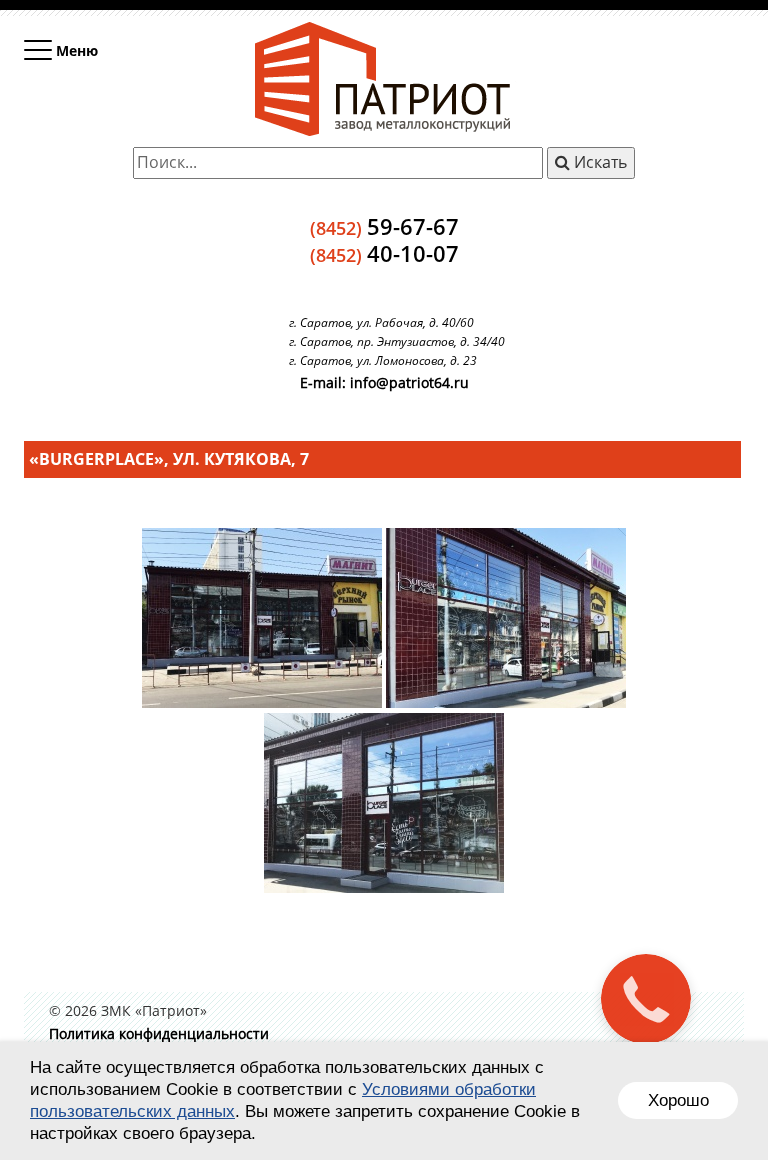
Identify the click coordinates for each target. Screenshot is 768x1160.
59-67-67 (384, 226)
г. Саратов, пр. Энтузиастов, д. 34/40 (397, 341)
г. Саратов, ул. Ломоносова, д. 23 (383, 360)
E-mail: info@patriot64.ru (384, 382)
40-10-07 (384, 253)
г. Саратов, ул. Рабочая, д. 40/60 (381, 322)
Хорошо (678, 1100)
